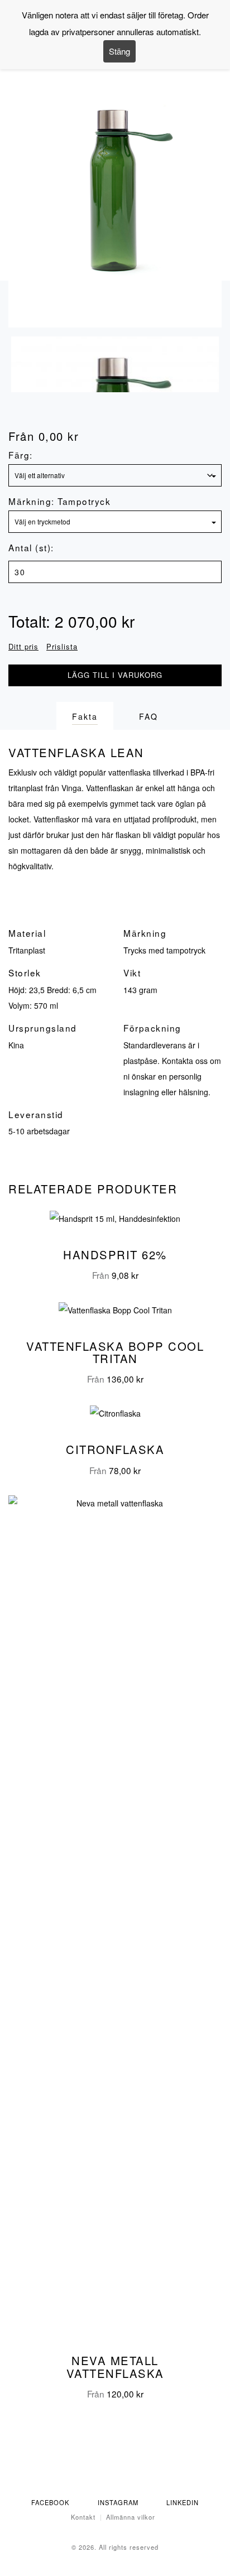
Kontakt (83, 2517)
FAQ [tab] (148, 716)
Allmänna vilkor (131, 2517)
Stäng (119, 51)
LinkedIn (183, 2502)
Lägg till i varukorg (115, 675)
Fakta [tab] (85, 716)
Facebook (50, 2502)
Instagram (118, 2502)
